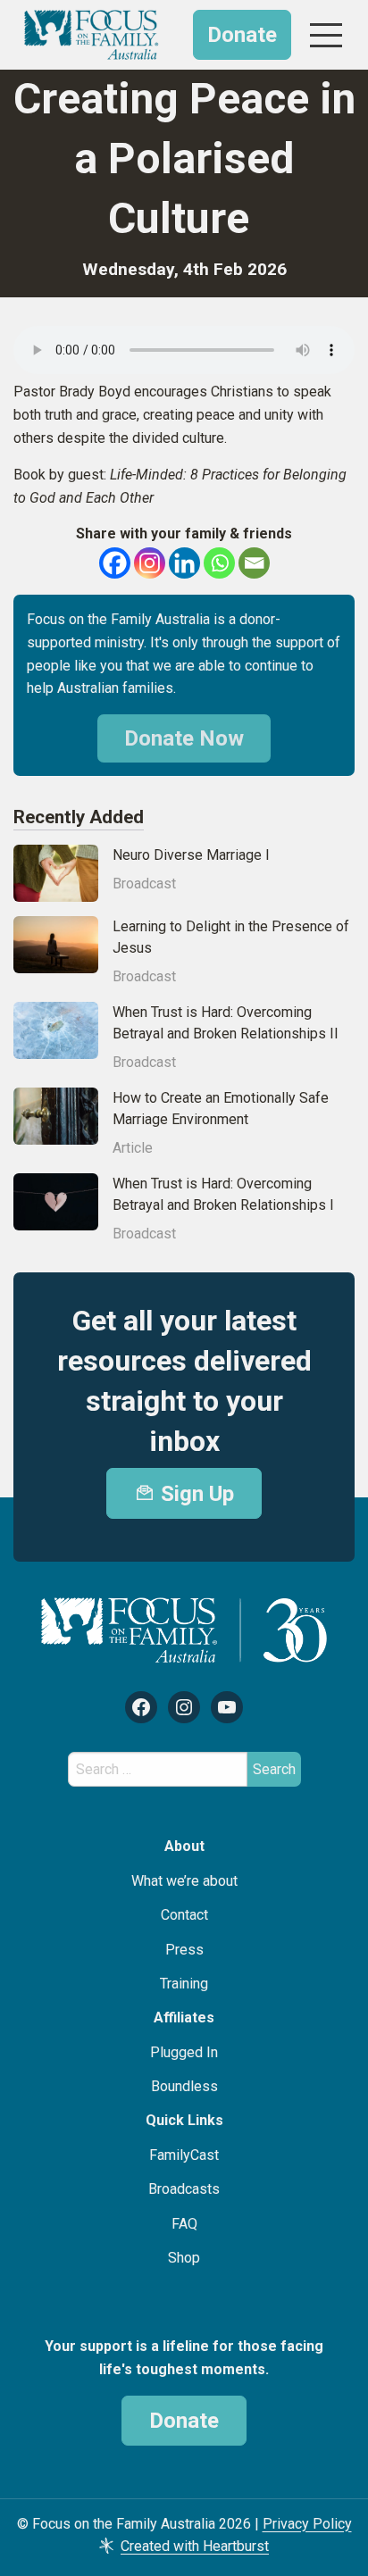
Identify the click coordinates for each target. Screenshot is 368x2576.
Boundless (184, 2086)
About (184, 1846)
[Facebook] (115, 563)
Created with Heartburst (195, 2546)
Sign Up (195, 1494)
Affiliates (184, 2017)
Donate (242, 35)
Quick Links (184, 2120)
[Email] (254, 563)
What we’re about (184, 1881)
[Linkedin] (184, 563)
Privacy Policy (307, 2524)
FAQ (184, 2224)
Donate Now (184, 738)
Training (184, 1984)
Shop (184, 2258)
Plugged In (184, 2052)
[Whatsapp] (219, 563)
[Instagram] (150, 563)
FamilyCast (184, 2155)
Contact (184, 1915)
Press (184, 1950)
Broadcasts (184, 2189)
